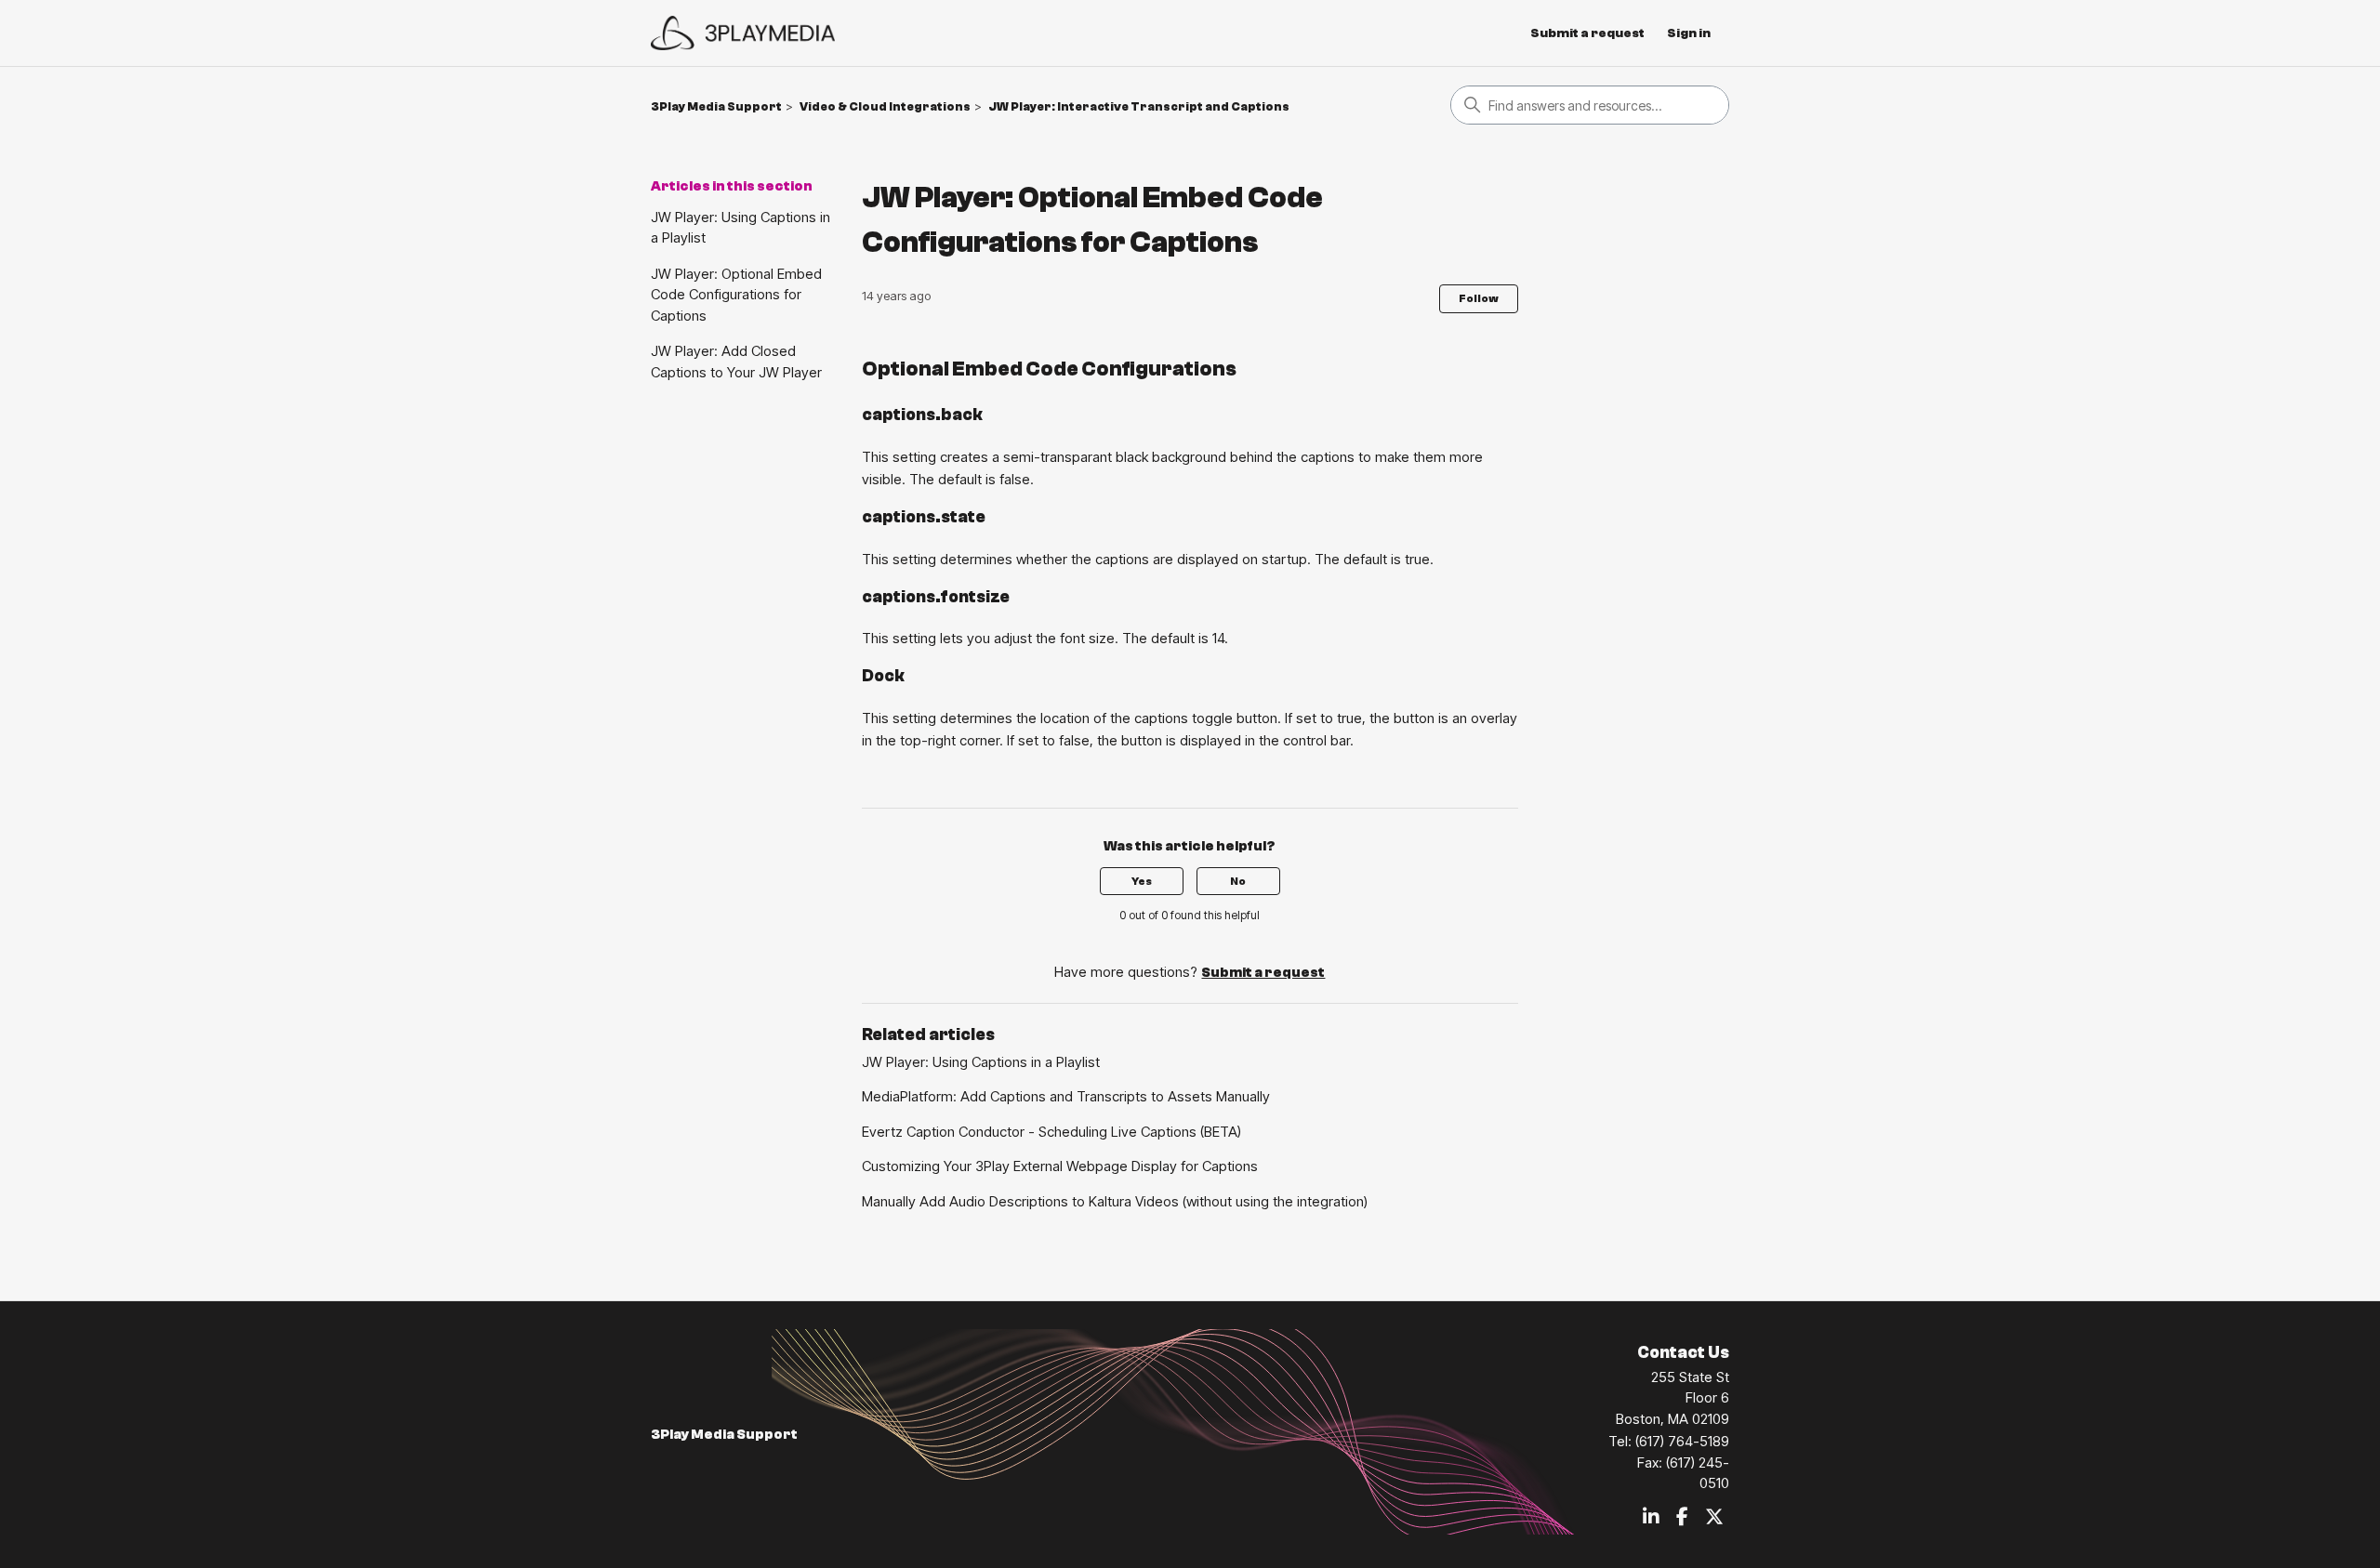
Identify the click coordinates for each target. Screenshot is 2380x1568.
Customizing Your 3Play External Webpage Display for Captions (1060, 1166)
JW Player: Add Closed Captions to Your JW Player (736, 362)
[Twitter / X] (1714, 1518)
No (1238, 881)
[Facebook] (1682, 1518)
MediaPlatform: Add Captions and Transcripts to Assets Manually (1066, 1096)
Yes (1142, 881)
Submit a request (1587, 33)
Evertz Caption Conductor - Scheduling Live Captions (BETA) (1051, 1132)
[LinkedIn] (1651, 1518)
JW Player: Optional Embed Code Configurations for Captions (736, 295)
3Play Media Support (716, 106)
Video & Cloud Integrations (885, 106)
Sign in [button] (1689, 33)
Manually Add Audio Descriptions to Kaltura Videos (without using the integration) (1115, 1201)
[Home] (743, 33)
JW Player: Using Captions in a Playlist (740, 228)
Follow (1479, 298)
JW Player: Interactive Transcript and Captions (1139, 106)
